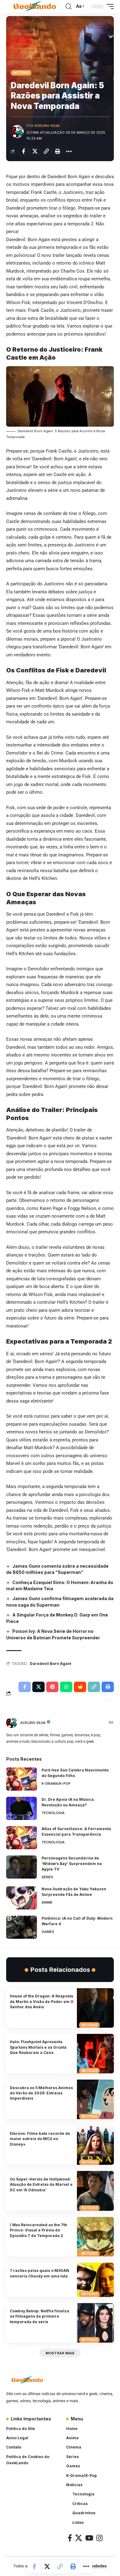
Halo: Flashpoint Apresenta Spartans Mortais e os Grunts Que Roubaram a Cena (38, 2047)
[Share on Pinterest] (52, 1687)
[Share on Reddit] (80, 1687)
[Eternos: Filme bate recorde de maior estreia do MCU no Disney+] (95, 2145)
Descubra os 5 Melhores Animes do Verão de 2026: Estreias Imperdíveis (41, 2093)
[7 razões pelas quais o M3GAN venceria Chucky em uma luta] (95, 2280)
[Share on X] (35, 151)
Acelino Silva (47, 126)
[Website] (111, 1723)
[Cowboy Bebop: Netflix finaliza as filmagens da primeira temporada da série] (95, 2323)
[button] (68, 6)
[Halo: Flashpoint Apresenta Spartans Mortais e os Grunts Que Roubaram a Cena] (95, 2054)
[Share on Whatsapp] (66, 1687)
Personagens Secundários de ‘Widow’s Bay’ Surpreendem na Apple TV (72, 1864)
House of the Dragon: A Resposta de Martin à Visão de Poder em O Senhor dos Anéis (42, 2001)
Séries (47, 1877)
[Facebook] (70, 2538)
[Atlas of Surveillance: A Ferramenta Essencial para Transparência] (22, 1838)
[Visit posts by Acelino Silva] (17, 132)
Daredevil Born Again (51, 1664)
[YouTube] (89, 2538)
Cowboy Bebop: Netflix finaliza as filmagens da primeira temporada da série (40, 2316)
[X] (79, 2538)
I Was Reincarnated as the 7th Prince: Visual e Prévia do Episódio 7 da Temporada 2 (38, 2230)
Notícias (21, 73)
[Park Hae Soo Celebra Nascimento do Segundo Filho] (22, 1779)
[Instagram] (99, 2538)
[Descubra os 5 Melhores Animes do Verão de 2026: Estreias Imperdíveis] (95, 2099)
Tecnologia (53, 1813)
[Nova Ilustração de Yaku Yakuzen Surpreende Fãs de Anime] (22, 1898)
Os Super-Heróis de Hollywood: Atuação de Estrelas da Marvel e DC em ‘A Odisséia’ (41, 2185)
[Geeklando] (35, 7)
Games (48, 1932)
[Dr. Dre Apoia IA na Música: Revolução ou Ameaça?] (22, 1808)
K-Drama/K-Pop (56, 1784)
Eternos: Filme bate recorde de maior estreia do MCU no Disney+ (40, 2139)
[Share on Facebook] (23, 151)
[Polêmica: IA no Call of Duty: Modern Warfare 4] (22, 1927)
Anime (47, 1902)
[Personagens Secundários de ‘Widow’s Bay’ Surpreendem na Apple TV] (22, 1867)
